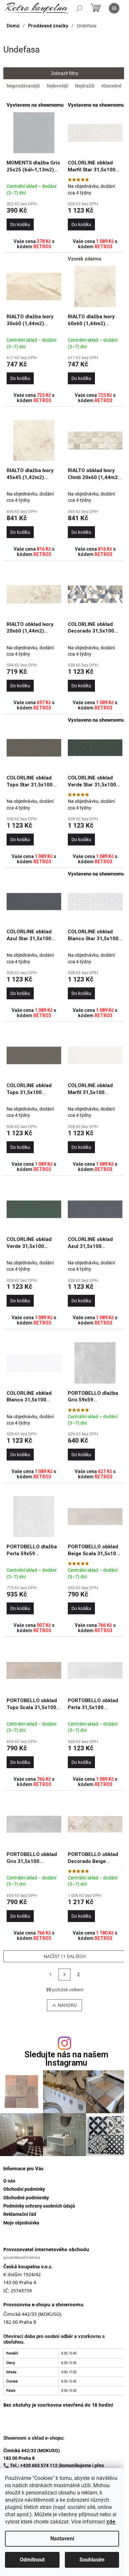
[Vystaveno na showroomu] (34, 133)
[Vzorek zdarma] (95, 287)
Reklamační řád (20, 2214)
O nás (9, 2181)
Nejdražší (85, 86)
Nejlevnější (57, 86)
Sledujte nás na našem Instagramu (66, 2059)
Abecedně (111, 86)
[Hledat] (79, 8)
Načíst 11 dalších (65, 1956)
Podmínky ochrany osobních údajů (39, 2206)
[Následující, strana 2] (64, 1975)
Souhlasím (92, 2560)
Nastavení (62, 2539)
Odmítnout (32, 2560)
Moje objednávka (21, 2223)
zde (111, 2522)
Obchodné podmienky (26, 2198)
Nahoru (67, 2005)
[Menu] (114, 8)
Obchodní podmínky (24, 2189)
